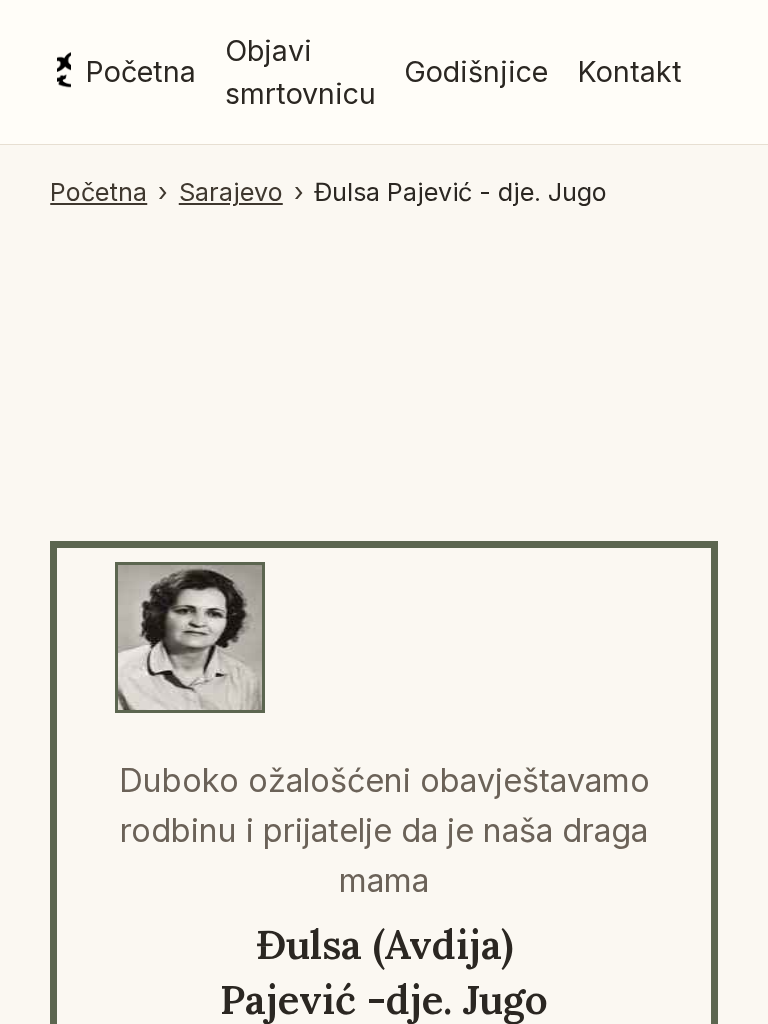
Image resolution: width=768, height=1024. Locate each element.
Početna (140, 71)
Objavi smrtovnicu (300, 72)
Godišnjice (476, 71)
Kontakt (629, 71)
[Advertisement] (384, 362)
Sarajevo (231, 192)
